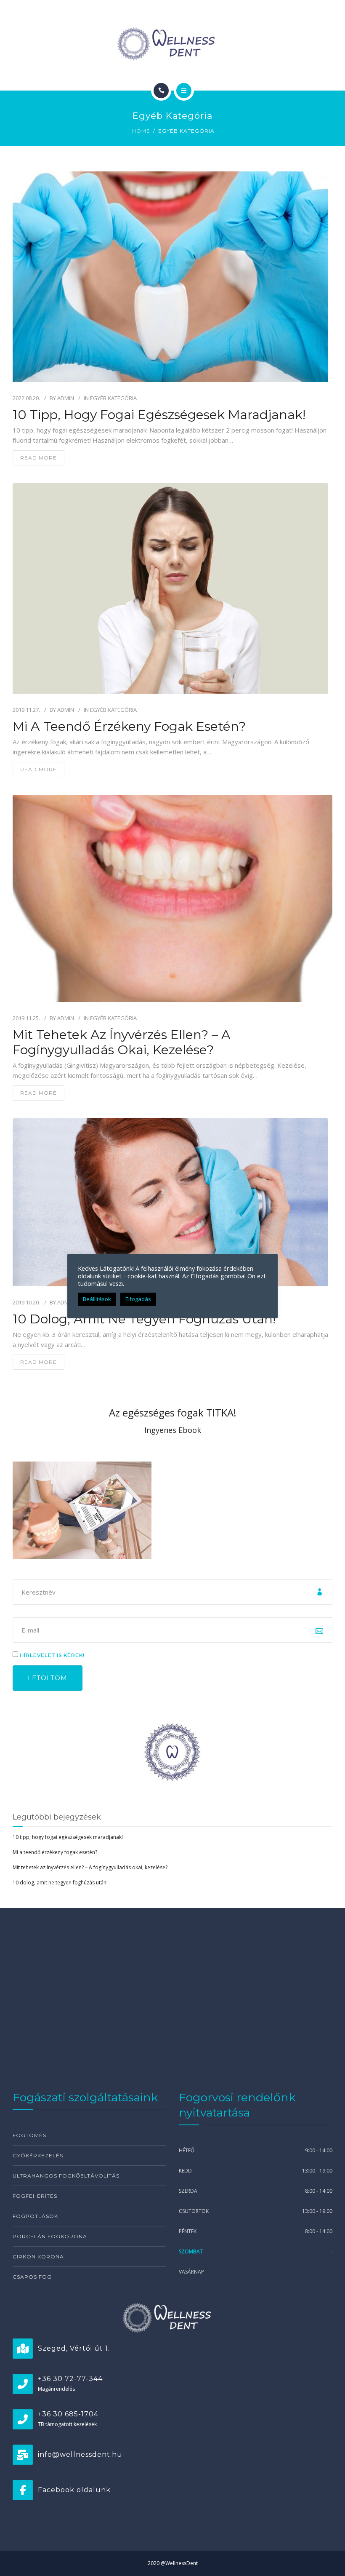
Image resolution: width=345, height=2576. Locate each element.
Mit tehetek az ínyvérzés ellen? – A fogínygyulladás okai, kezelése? (122, 1042)
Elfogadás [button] (138, 1299)
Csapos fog (32, 2277)
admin (66, 398)
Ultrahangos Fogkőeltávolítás (66, 2176)
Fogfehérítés (35, 2196)
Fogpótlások (35, 2216)
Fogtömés (29, 2135)
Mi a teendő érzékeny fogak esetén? (129, 727)
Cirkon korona (38, 2257)
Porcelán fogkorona (50, 2236)
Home (141, 131)
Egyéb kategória (113, 398)
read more (38, 458)
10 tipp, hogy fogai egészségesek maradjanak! (159, 415)
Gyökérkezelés (38, 2155)
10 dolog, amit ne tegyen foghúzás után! (144, 1319)
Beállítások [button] (97, 1299)
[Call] (161, 91)
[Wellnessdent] (172, 44)
